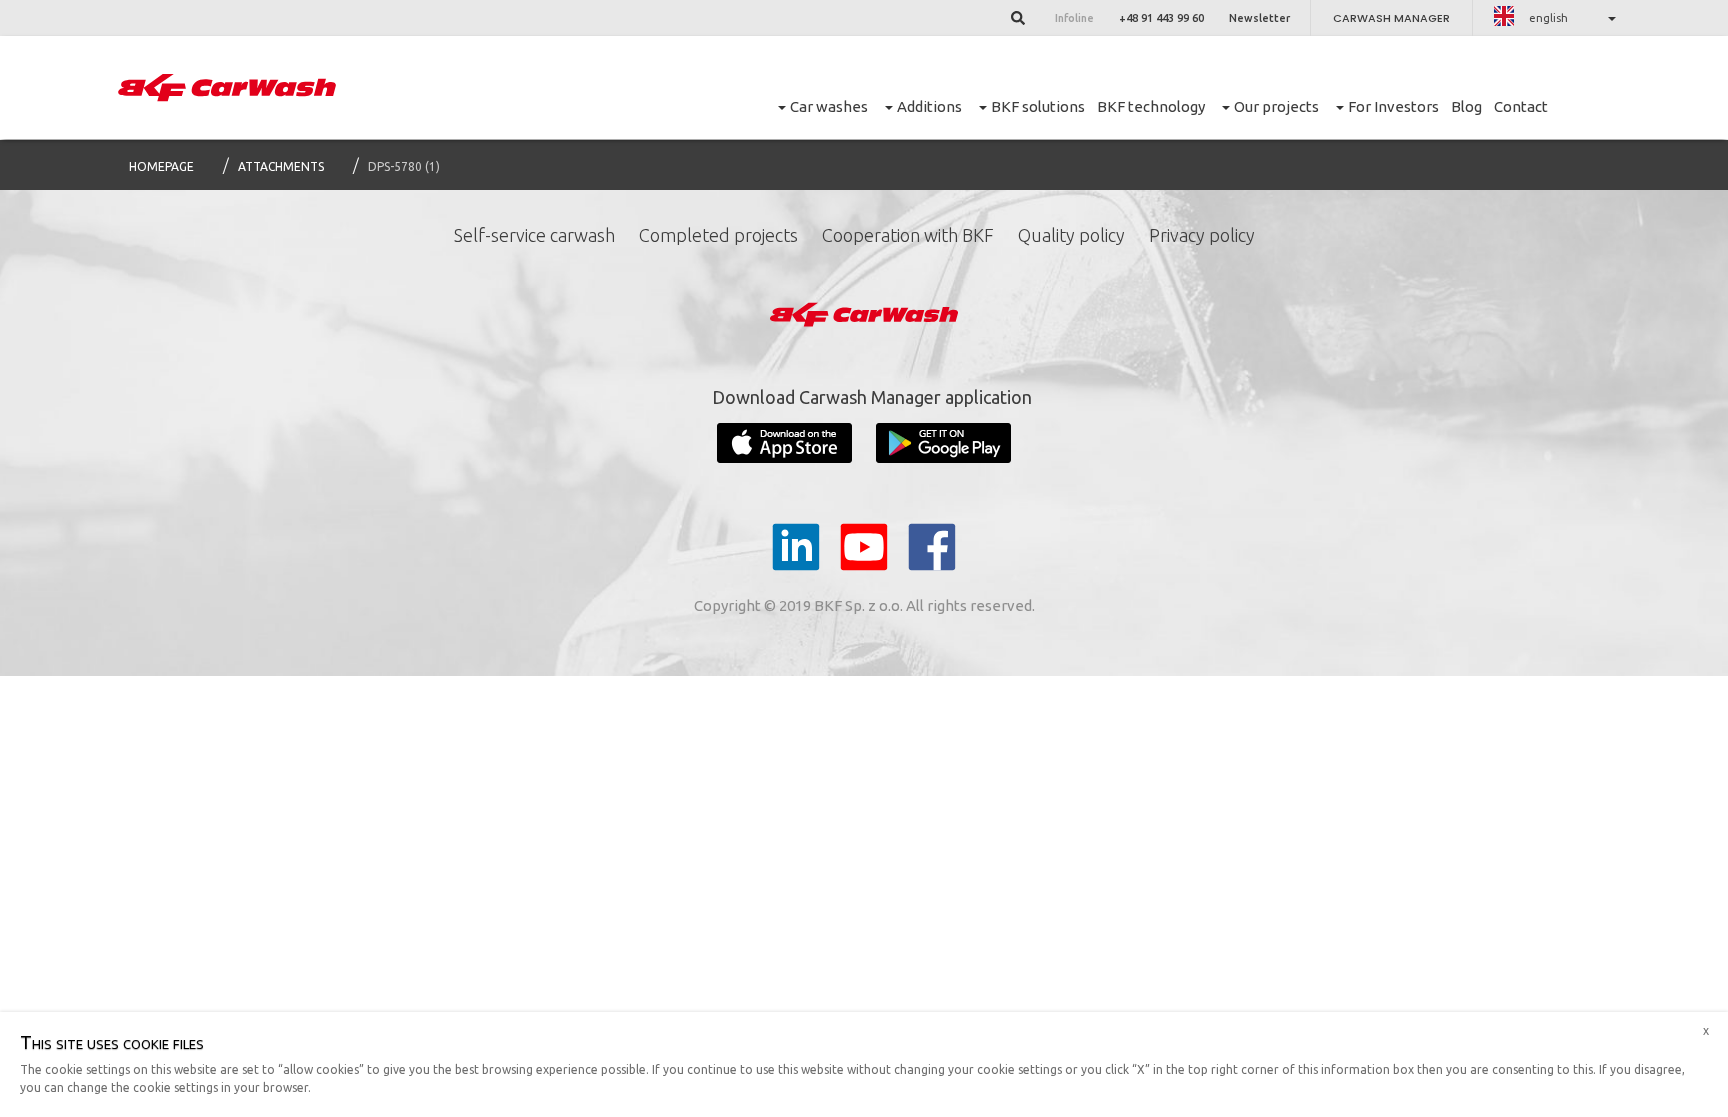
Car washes (829, 106)
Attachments (281, 166)
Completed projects (718, 235)
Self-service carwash (534, 235)
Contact (1521, 106)
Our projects (1276, 106)
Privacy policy (1202, 235)
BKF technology (1151, 106)
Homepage (161, 166)
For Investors (1393, 106)
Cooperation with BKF (908, 235)
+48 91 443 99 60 (1161, 18)
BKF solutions (1038, 106)
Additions (929, 106)
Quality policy (1071, 235)
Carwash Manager (1391, 18)
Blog (1466, 106)
